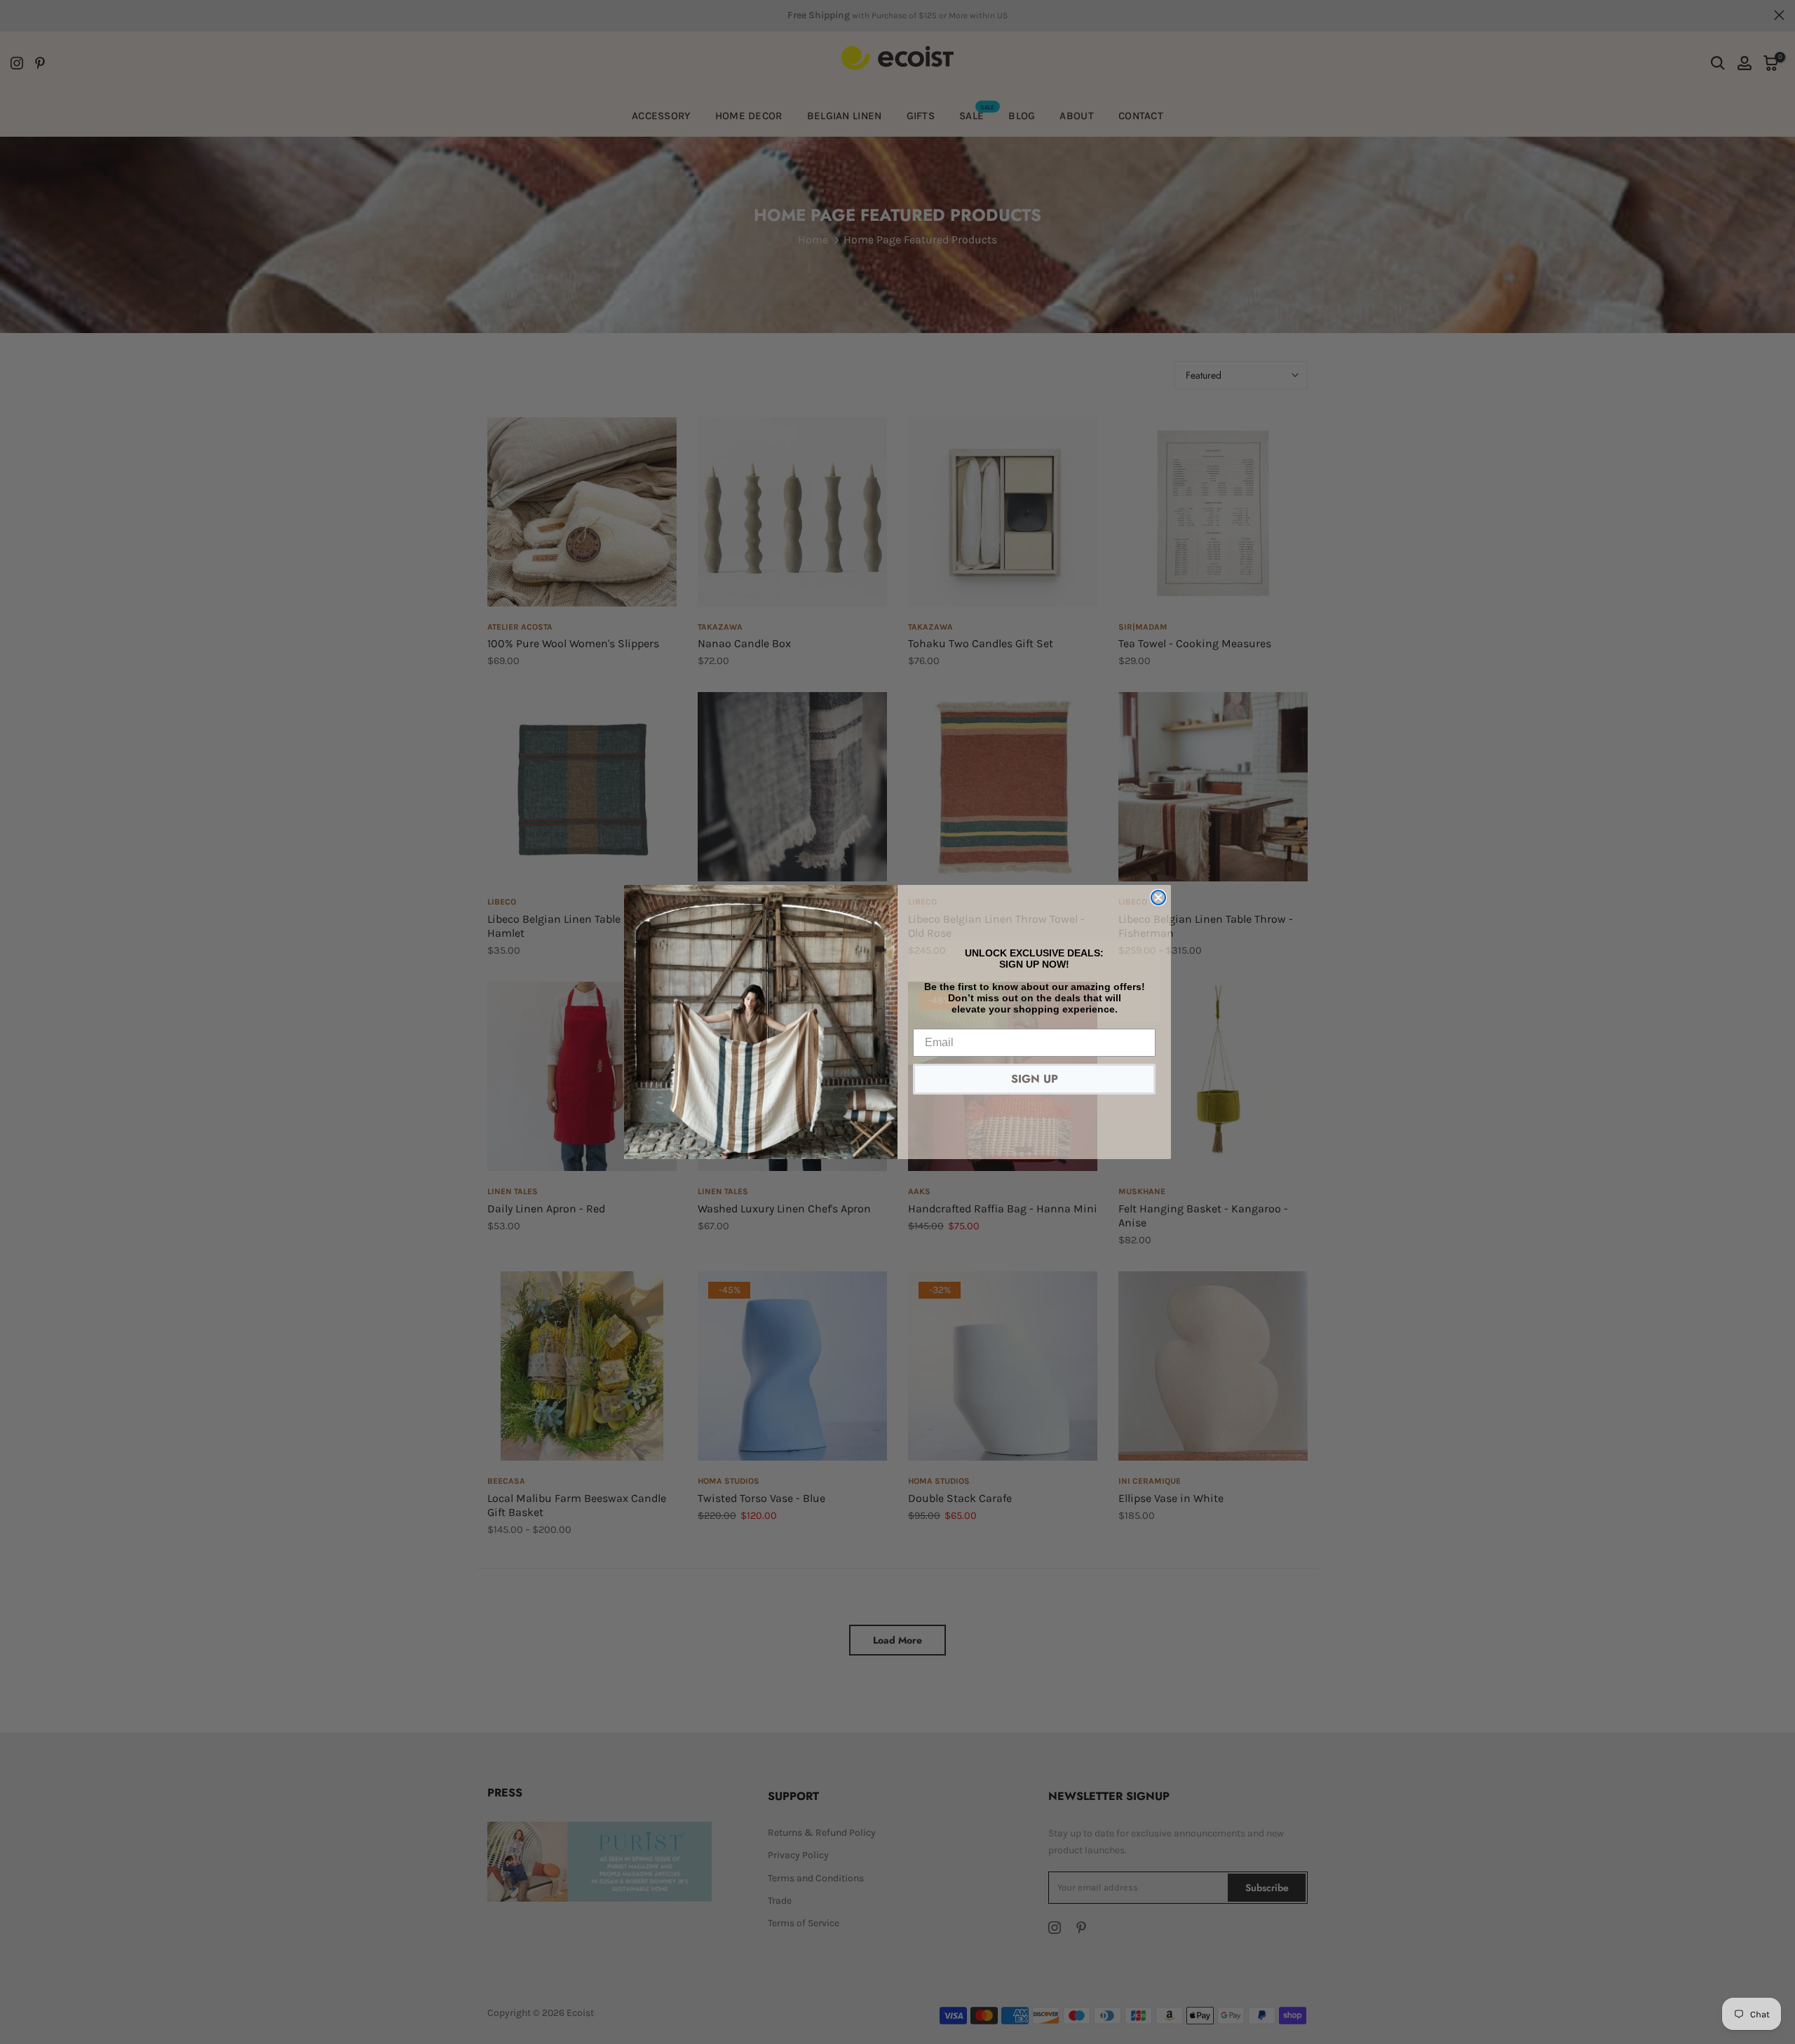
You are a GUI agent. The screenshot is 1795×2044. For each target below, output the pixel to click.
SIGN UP (1035, 1079)
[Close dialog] (1158, 898)
